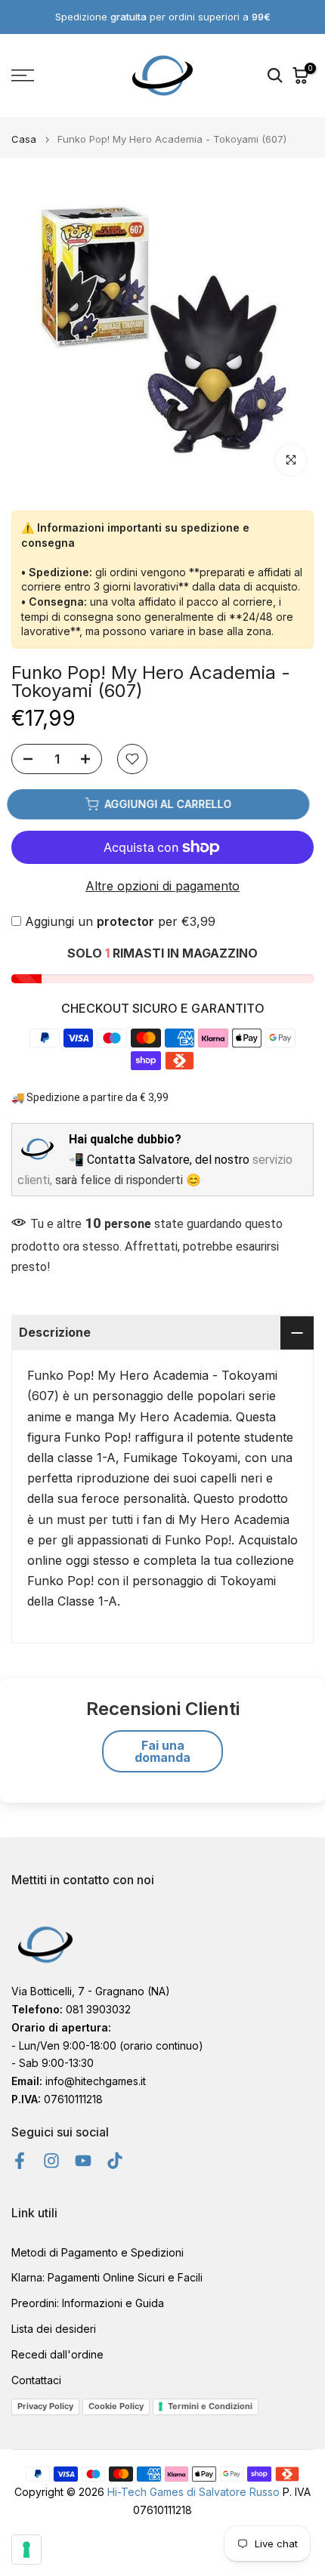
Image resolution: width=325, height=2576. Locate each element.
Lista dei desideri (54, 2329)
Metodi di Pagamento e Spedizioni (97, 2252)
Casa (24, 139)
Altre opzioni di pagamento (162, 886)
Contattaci (36, 2380)
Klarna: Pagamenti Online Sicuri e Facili (107, 2277)
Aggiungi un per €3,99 (120, 921)
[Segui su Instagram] (51, 2161)
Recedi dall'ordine (57, 2354)
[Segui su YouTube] (83, 2161)
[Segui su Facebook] (20, 2161)
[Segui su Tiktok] (115, 2161)
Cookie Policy (116, 2406)
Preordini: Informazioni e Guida (88, 2303)
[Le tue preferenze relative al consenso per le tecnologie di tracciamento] (26, 2550)
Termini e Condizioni (210, 2406)
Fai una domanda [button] (162, 1751)
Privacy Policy (45, 2406)
